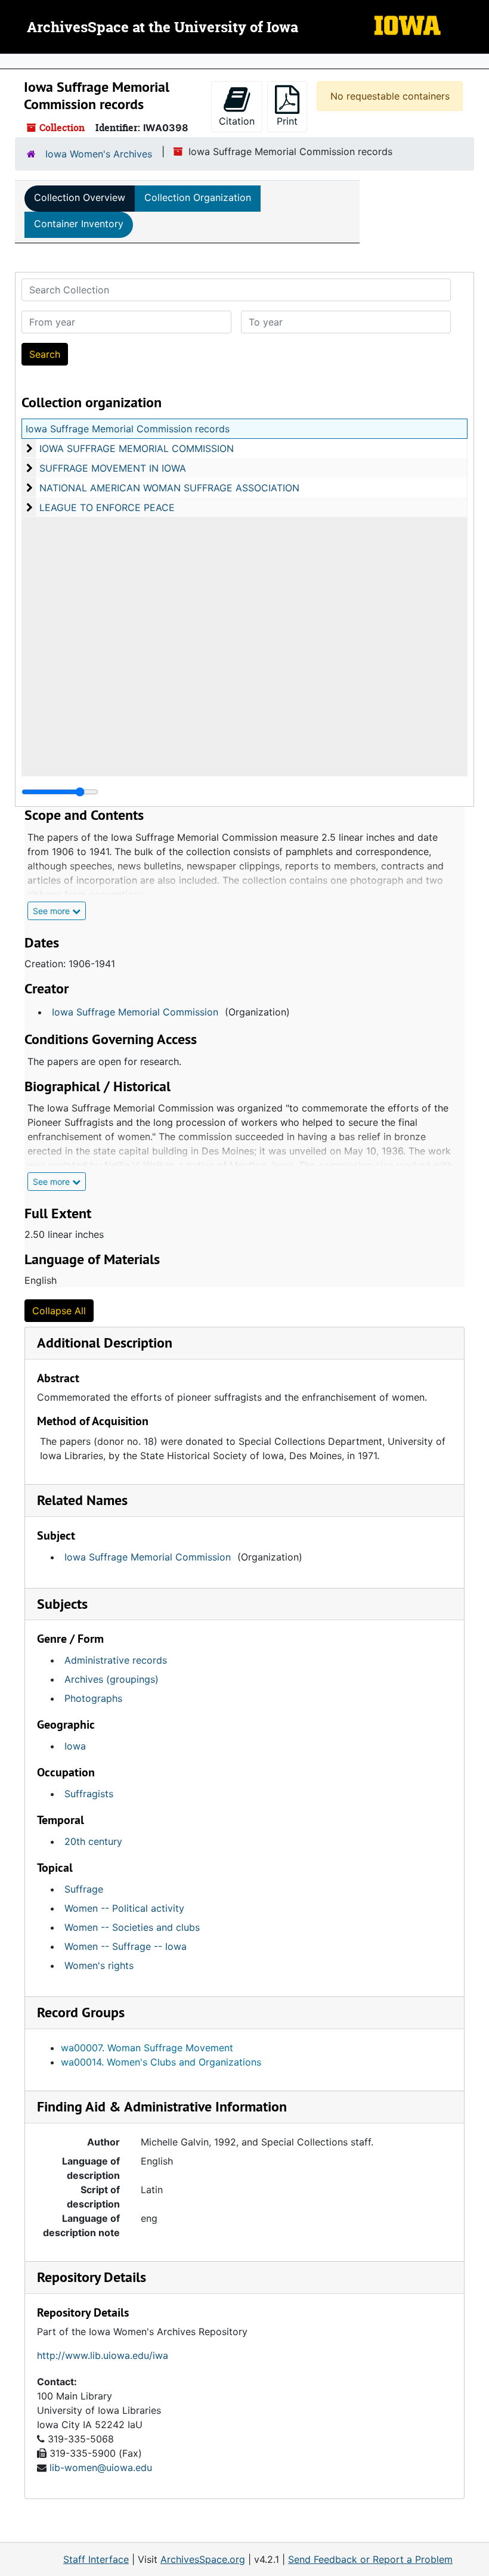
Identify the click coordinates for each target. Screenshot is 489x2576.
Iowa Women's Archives (99, 154)
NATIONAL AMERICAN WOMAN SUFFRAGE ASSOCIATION (169, 488)
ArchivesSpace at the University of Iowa (163, 28)
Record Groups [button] (81, 2012)
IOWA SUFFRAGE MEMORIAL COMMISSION (137, 448)
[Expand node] (477, 61)
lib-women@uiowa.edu (101, 2467)
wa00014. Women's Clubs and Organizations (161, 2062)
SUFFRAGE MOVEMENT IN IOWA (113, 468)
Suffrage (84, 1889)
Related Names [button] (82, 1500)
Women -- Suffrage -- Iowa (126, 1946)
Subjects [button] (62, 1604)
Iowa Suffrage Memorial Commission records (128, 429)
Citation (237, 121)
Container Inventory (79, 224)
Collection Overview (80, 197)
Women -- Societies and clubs (132, 1927)
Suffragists (89, 1794)
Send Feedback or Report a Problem (370, 2559)
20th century (93, 1841)
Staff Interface (96, 2559)
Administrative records (116, 1660)
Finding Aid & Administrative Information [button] (162, 2106)
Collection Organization (198, 197)
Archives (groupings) (112, 1679)
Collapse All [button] (59, 1311)
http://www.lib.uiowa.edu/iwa (103, 2355)
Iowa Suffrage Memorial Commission (135, 1012)
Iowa (75, 1746)
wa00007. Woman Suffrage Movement (147, 2048)
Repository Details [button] (92, 2277)
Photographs (93, 1698)
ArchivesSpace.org (203, 2559)
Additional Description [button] (105, 1343)
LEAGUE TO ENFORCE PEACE (107, 507)
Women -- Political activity (124, 1908)
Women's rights (99, 1965)
